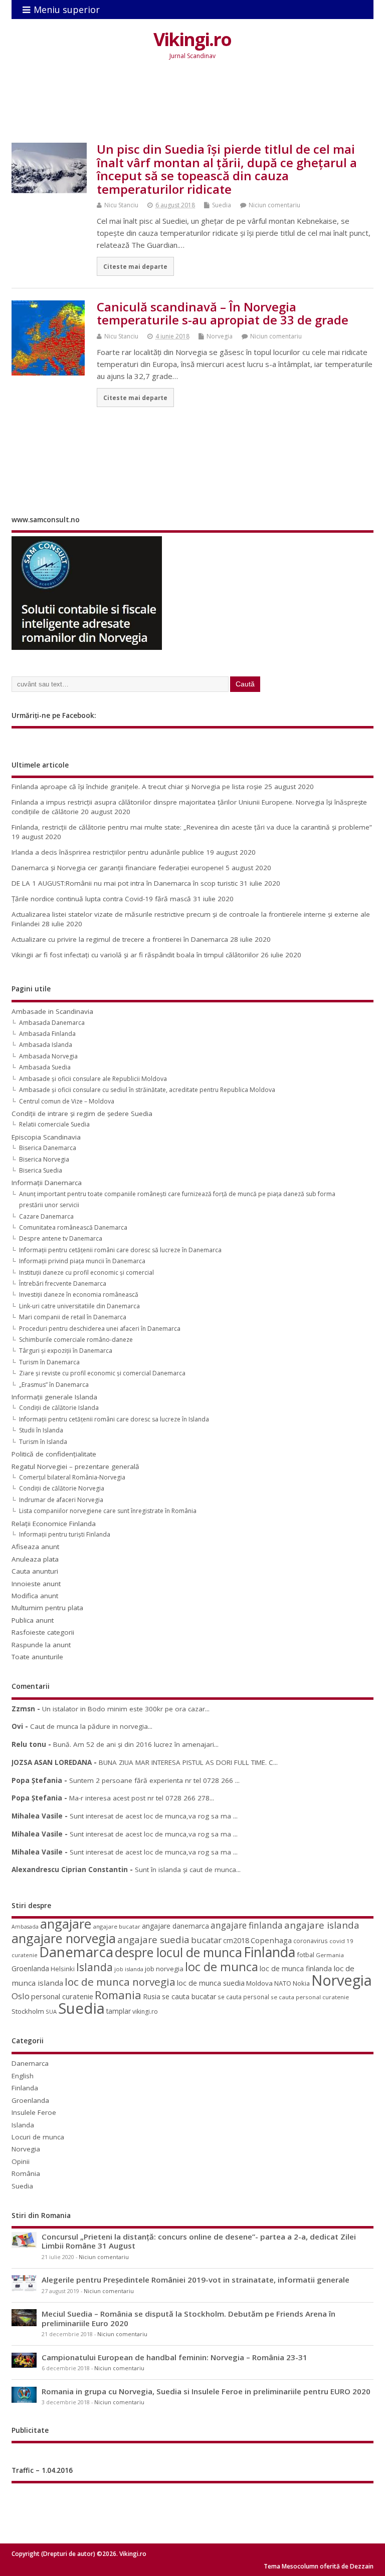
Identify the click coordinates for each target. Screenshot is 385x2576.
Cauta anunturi (35, 1571)
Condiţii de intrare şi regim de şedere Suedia (82, 1114)
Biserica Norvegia (44, 1159)
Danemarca (76, 1952)
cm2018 (236, 1940)
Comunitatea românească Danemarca (73, 1227)
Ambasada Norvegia (48, 1056)
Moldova (259, 1983)
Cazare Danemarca (46, 1216)
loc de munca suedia (211, 1983)
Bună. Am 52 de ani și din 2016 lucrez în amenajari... (136, 1744)
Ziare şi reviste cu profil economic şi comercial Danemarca (102, 1373)
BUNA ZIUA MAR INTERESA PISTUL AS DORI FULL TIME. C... (188, 1762)
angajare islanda (322, 1925)
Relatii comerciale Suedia (54, 1124)
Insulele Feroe (34, 2112)
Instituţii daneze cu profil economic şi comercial (86, 1272)
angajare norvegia (64, 1938)
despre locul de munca (178, 1952)
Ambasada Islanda (46, 1045)
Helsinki (63, 1969)
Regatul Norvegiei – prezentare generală (75, 1466)
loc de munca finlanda (296, 1968)
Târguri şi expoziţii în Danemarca (66, 1351)
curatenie (25, 1955)
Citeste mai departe (135, 266)
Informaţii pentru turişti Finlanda (65, 1534)
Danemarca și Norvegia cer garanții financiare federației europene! (118, 868)
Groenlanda (30, 1968)
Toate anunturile (37, 1657)
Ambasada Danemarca (52, 1023)
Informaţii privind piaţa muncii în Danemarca (82, 1261)
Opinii (21, 2161)
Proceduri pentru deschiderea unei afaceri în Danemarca (100, 1329)
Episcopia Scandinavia (46, 1137)
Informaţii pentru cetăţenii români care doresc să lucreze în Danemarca (120, 1250)
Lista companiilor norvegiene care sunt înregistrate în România (108, 1511)
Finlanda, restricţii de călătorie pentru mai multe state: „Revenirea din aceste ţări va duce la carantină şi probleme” (192, 827)
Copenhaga (271, 1940)
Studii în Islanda (41, 1430)
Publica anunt (33, 1620)
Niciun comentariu (274, 205)
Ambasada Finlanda (47, 1034)
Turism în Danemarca (49, 1362)
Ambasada (25, 1927)
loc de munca (222, 1967)
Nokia (301, 1983)
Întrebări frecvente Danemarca (63, 1283)
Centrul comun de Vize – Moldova (67, 1101)
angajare (66, 1924)
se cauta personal (243, 1997)
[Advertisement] (194, 109)
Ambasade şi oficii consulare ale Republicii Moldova (93, 1079)
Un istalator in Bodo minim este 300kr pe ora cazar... (126, 1709)
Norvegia (220, 336)
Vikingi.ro (192, 39)
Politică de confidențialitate (54, 1454)
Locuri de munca (38, 2137)
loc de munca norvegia (120, 1982)
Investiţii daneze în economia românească (79, 1295)
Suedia (222, 205)
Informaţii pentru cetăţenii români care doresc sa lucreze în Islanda (114, 1419)
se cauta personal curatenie (310, 1997)
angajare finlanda (247, 1925)
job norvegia (164, 1969)
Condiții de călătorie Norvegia (62, 1488)
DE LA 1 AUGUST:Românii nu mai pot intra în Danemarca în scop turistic (125, 883)
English (23, 2076)
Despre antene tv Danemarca (61, 1238)
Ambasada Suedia (45, 1067)
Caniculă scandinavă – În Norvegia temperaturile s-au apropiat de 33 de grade (223, 313)
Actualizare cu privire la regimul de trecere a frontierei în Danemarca (120, 939)
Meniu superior (67, 10)
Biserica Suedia (41, 1170)
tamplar (119, 2011)
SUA (51, 2011)
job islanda (129, 1969)
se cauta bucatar (189, 1996)
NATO (283, 1983)
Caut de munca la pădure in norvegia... (91, 1726)
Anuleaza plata (35, 1559)
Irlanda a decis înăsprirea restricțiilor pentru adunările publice (108, 852)
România (26, 2173)
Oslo (21, 1996)
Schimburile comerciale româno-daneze (76, 1340)
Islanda (94, 1967)
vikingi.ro (145, 2011)
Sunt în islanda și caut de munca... (188, 1870)
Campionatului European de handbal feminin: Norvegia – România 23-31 (174, 2357)
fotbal (306, 1955)
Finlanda (269, 1952)
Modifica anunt (35, 1596)
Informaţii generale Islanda (54, 1397)
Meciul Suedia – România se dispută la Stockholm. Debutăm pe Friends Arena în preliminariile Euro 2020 (188, 2318)
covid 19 (341, 1941)
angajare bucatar (117, 1926)
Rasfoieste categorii (43, 1632)
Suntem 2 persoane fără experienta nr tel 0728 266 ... (154, 1780)
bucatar (206, 1940)
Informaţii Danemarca (47, 1183)
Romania (118, 1995)
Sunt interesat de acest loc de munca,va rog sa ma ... (154, 1816)
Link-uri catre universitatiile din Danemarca (79, 1306)
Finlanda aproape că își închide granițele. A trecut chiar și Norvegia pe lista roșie (137, 787)
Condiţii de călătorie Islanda (59, 1408)
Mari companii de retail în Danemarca (73, 1317)
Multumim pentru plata (47, 1608)
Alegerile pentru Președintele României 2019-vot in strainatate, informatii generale (196, 2280)
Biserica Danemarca (48, 1148)
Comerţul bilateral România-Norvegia (72, 1477)
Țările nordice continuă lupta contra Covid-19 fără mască (101, 899)
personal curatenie (62, 1996)
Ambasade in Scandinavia (52, 1011)
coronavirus (311, 1941)
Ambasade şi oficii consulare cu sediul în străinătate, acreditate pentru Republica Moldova (147, 1090)
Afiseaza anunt (35, 1547)
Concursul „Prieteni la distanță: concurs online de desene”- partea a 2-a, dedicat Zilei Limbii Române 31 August (199, 2241)
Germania (330, 1955)
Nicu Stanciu (121, 205)
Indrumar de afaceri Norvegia (61, 1500)
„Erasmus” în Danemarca (54, 1385)
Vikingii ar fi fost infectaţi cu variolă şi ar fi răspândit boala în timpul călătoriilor (135, 955)
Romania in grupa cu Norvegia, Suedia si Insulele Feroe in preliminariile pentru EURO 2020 (206, 2391)
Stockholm (28, 2011)
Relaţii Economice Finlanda (54, 1524)
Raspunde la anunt (41, 1645)
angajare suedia (153, 1940)
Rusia (152, 1996)
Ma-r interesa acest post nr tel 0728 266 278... (142, 1798)
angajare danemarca (175, 1926)
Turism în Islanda (43, 1442)
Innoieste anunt (36, 1584)
